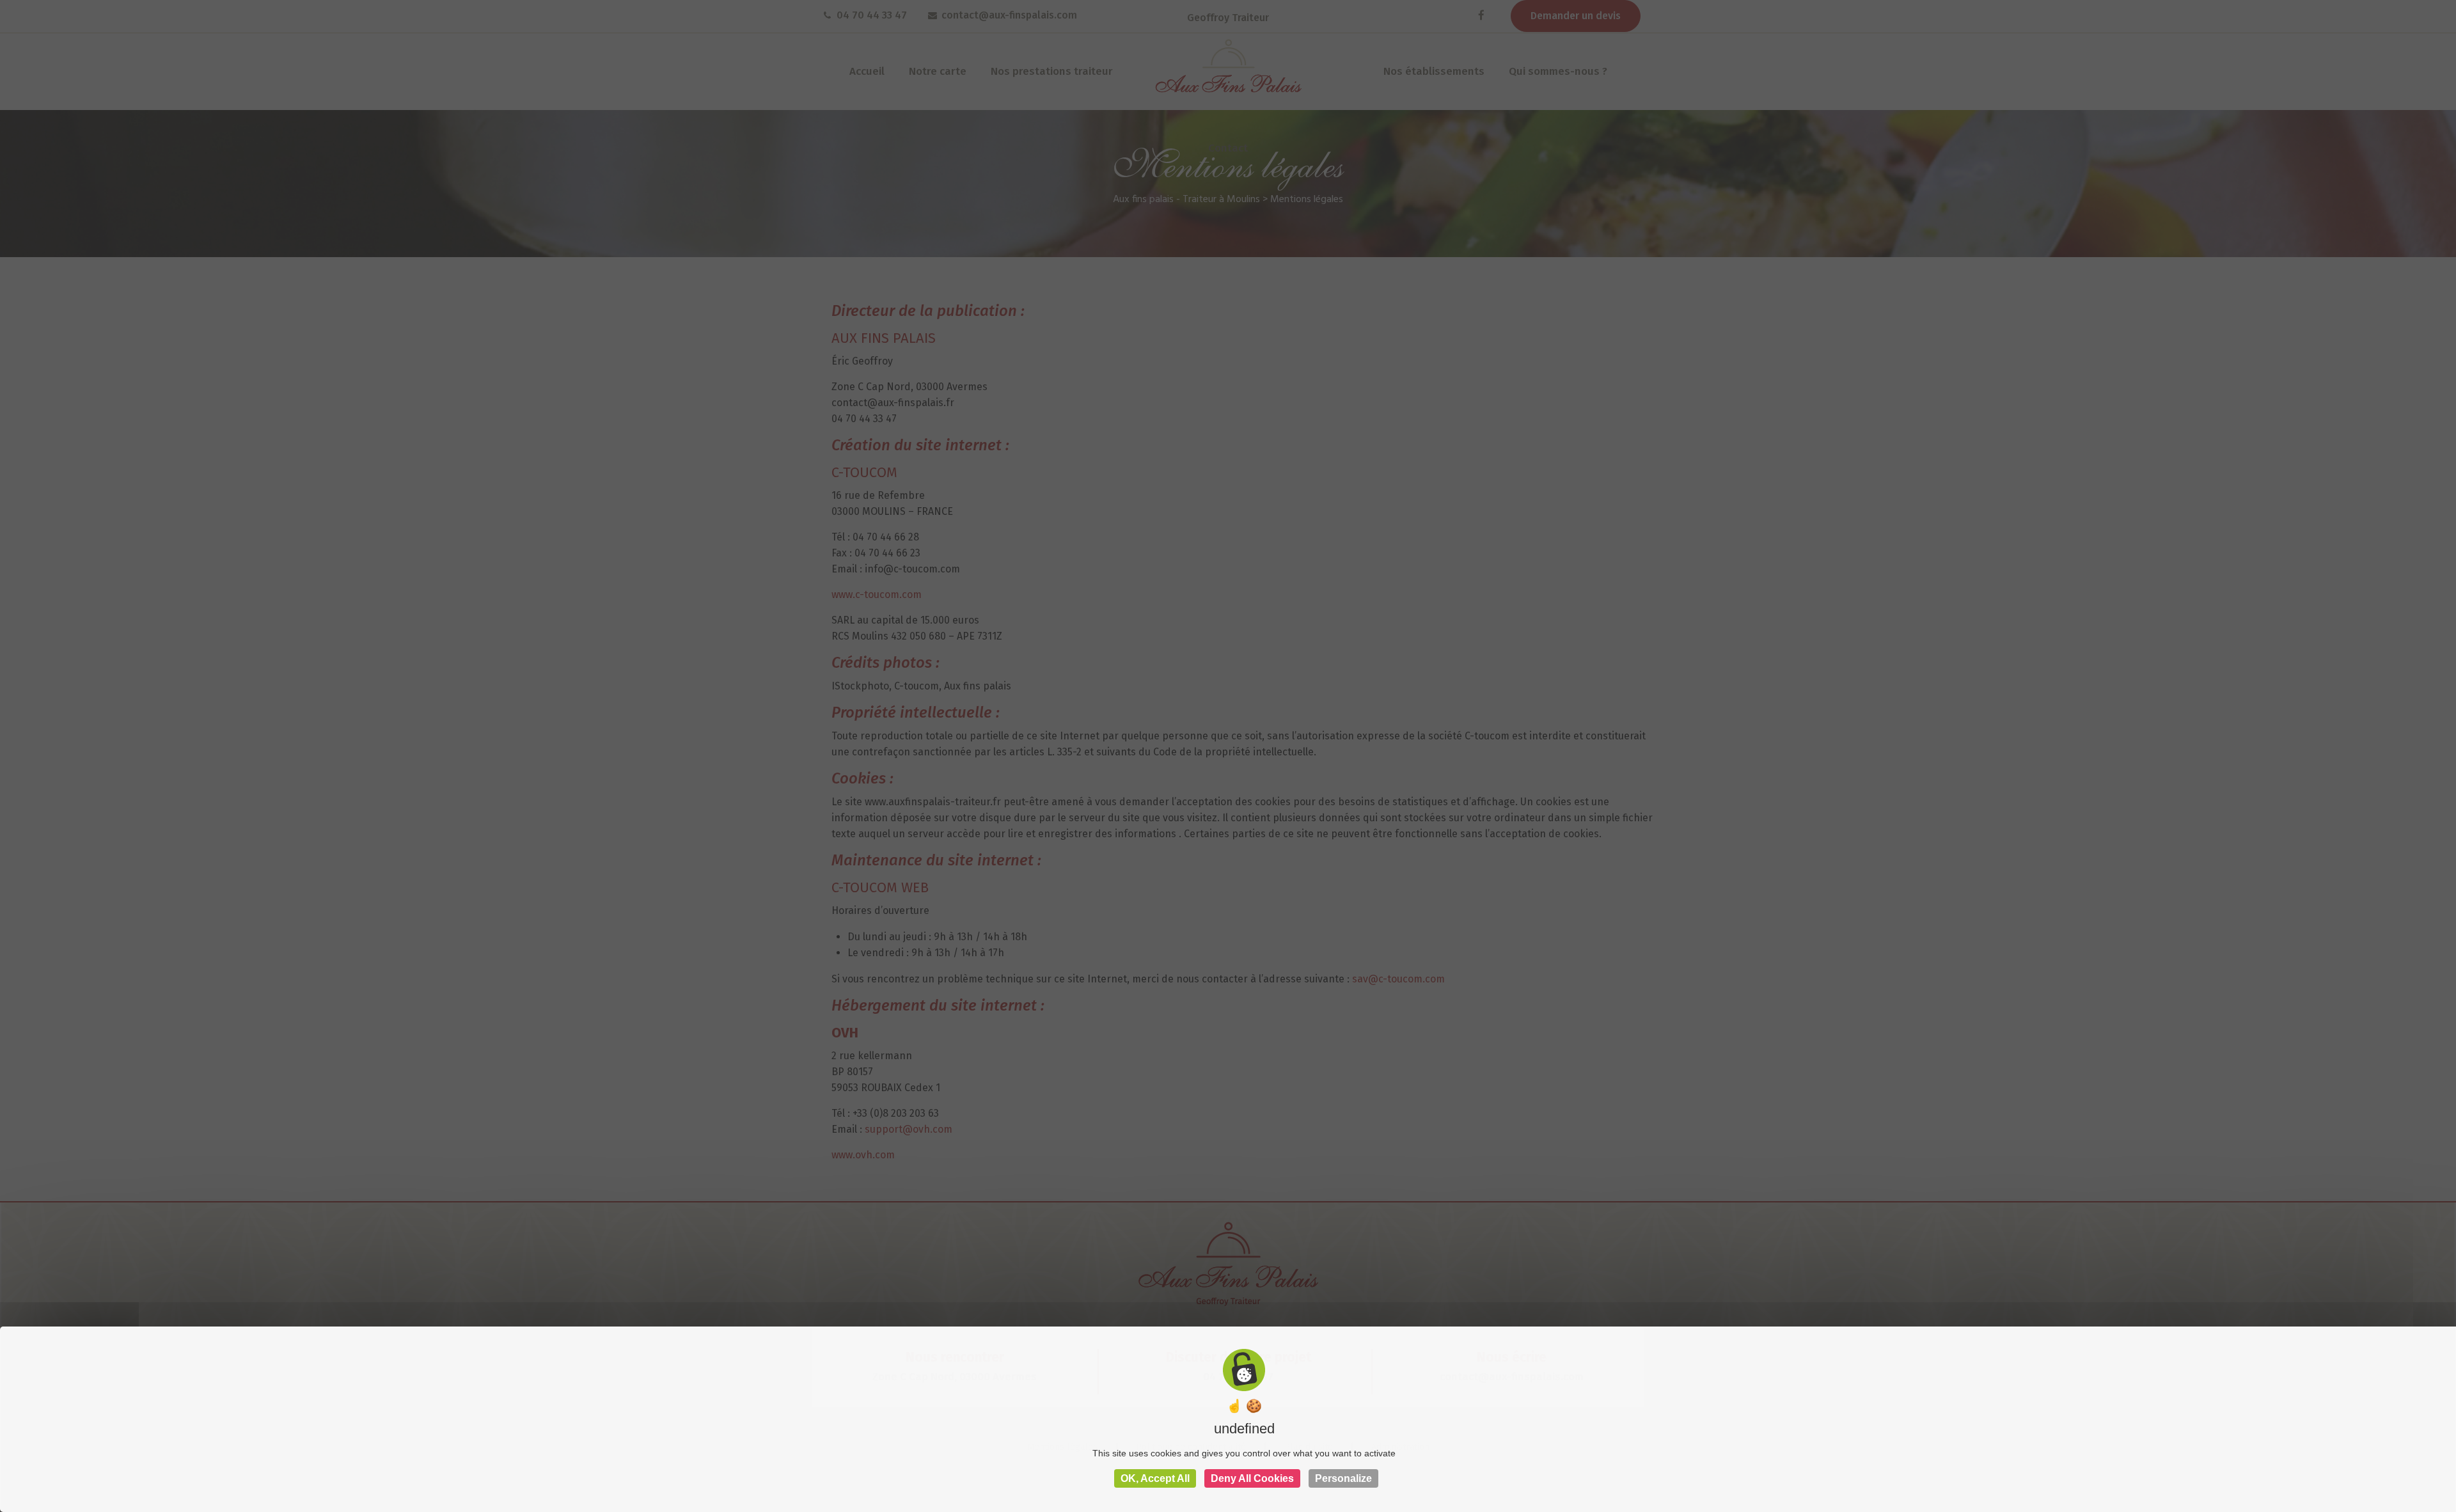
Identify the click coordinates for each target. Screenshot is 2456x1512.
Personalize (1343, 1478)
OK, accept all (1155, 1478)
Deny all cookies (1252, 1478)
